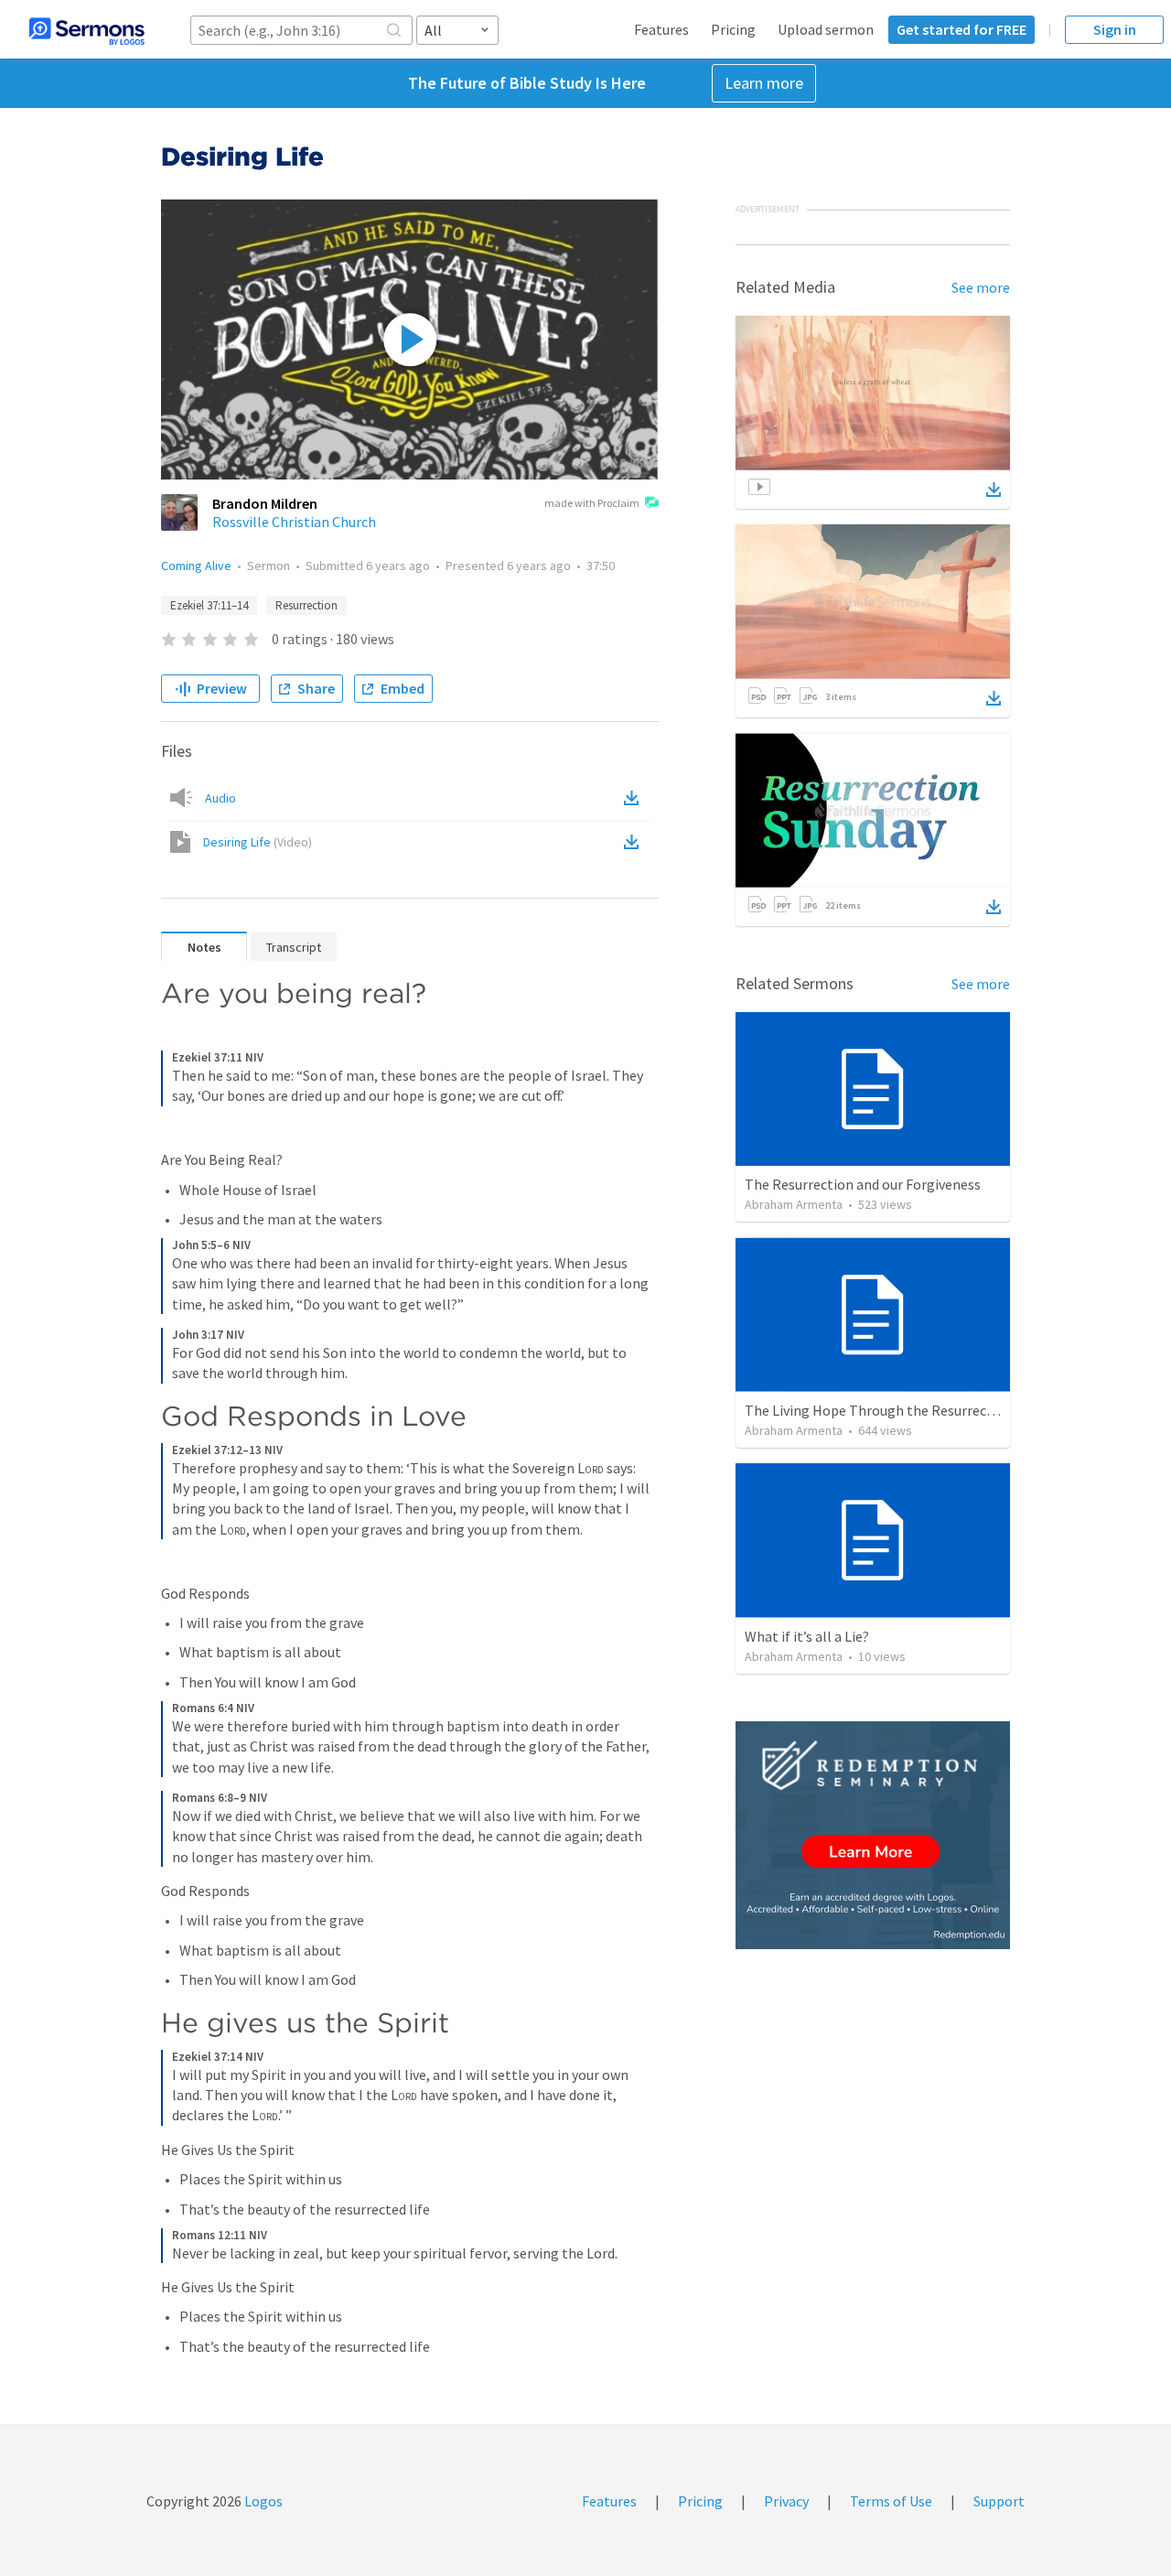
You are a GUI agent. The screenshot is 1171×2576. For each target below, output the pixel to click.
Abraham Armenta (794, 1204)
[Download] (994, 490)
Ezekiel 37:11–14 (209, 605)
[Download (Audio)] (635, 798)
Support (999, 2501)
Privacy (786, 2501)
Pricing (733, 29)
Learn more (764, 83)
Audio (220, 798)
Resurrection (306, 605)
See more (981, 287)
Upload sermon (826, 29)
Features (661, 29)
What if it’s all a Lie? (807, 1636)
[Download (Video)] (635, 842)
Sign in (1115, 29)
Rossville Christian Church (294, 522)
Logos (262, 2501)
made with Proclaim (592, 503)
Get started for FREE (962, 29)
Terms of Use (891, 2501)
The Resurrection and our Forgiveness (863, 1184)
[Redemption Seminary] (873, 1835)
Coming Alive (196, 566)
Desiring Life (258, 842)
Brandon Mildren (265, 503)
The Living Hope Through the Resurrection (879, 1410)
